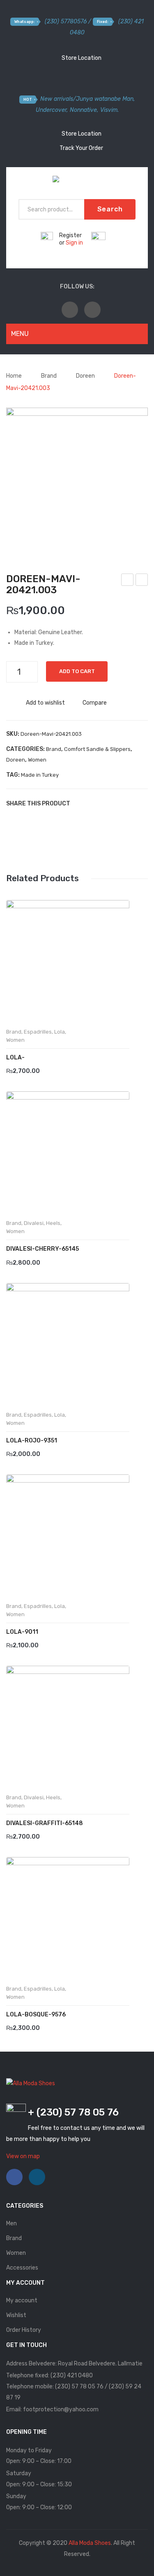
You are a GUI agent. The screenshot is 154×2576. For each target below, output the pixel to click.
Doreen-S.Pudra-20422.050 (142, 581)
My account (22, 2300)
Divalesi (34, 1223)
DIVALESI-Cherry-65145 (43, 1249)
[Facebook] (70, 310)
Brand (49, 376)
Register (70, 235)
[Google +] (117, 803)
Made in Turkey (40, 775)
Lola (60, 1032)
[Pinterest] (105, 803)
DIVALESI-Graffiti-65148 (45, 1823)
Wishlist (16, 2315)
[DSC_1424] (77, 478)
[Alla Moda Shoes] (77, 181)
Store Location (81, 58)
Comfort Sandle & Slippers (97, 749)
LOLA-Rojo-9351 (32, 1441)
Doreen (85, 376)
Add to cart (77, 671)
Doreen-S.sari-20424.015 (128, 581)
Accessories (22, 2268)
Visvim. (109, 110)
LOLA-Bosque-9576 (36, 2015)
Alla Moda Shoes (90, 2543)
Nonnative (83, 110)
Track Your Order (81, 148)
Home (14, 376)
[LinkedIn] (129, 803)
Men (11, 2223)
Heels (53, 1223)
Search (110, 209)
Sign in (74, 243)
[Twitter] (92, 803)
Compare (95, 703)
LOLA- (15, 1058)
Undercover (51, 110)
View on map (23, 2156)
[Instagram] (92, 310)
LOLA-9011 (22, 1632)
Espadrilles (38, 1032)
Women (37, 760)
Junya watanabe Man (105, 99)
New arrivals (57, 99)
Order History (24, 2330)
